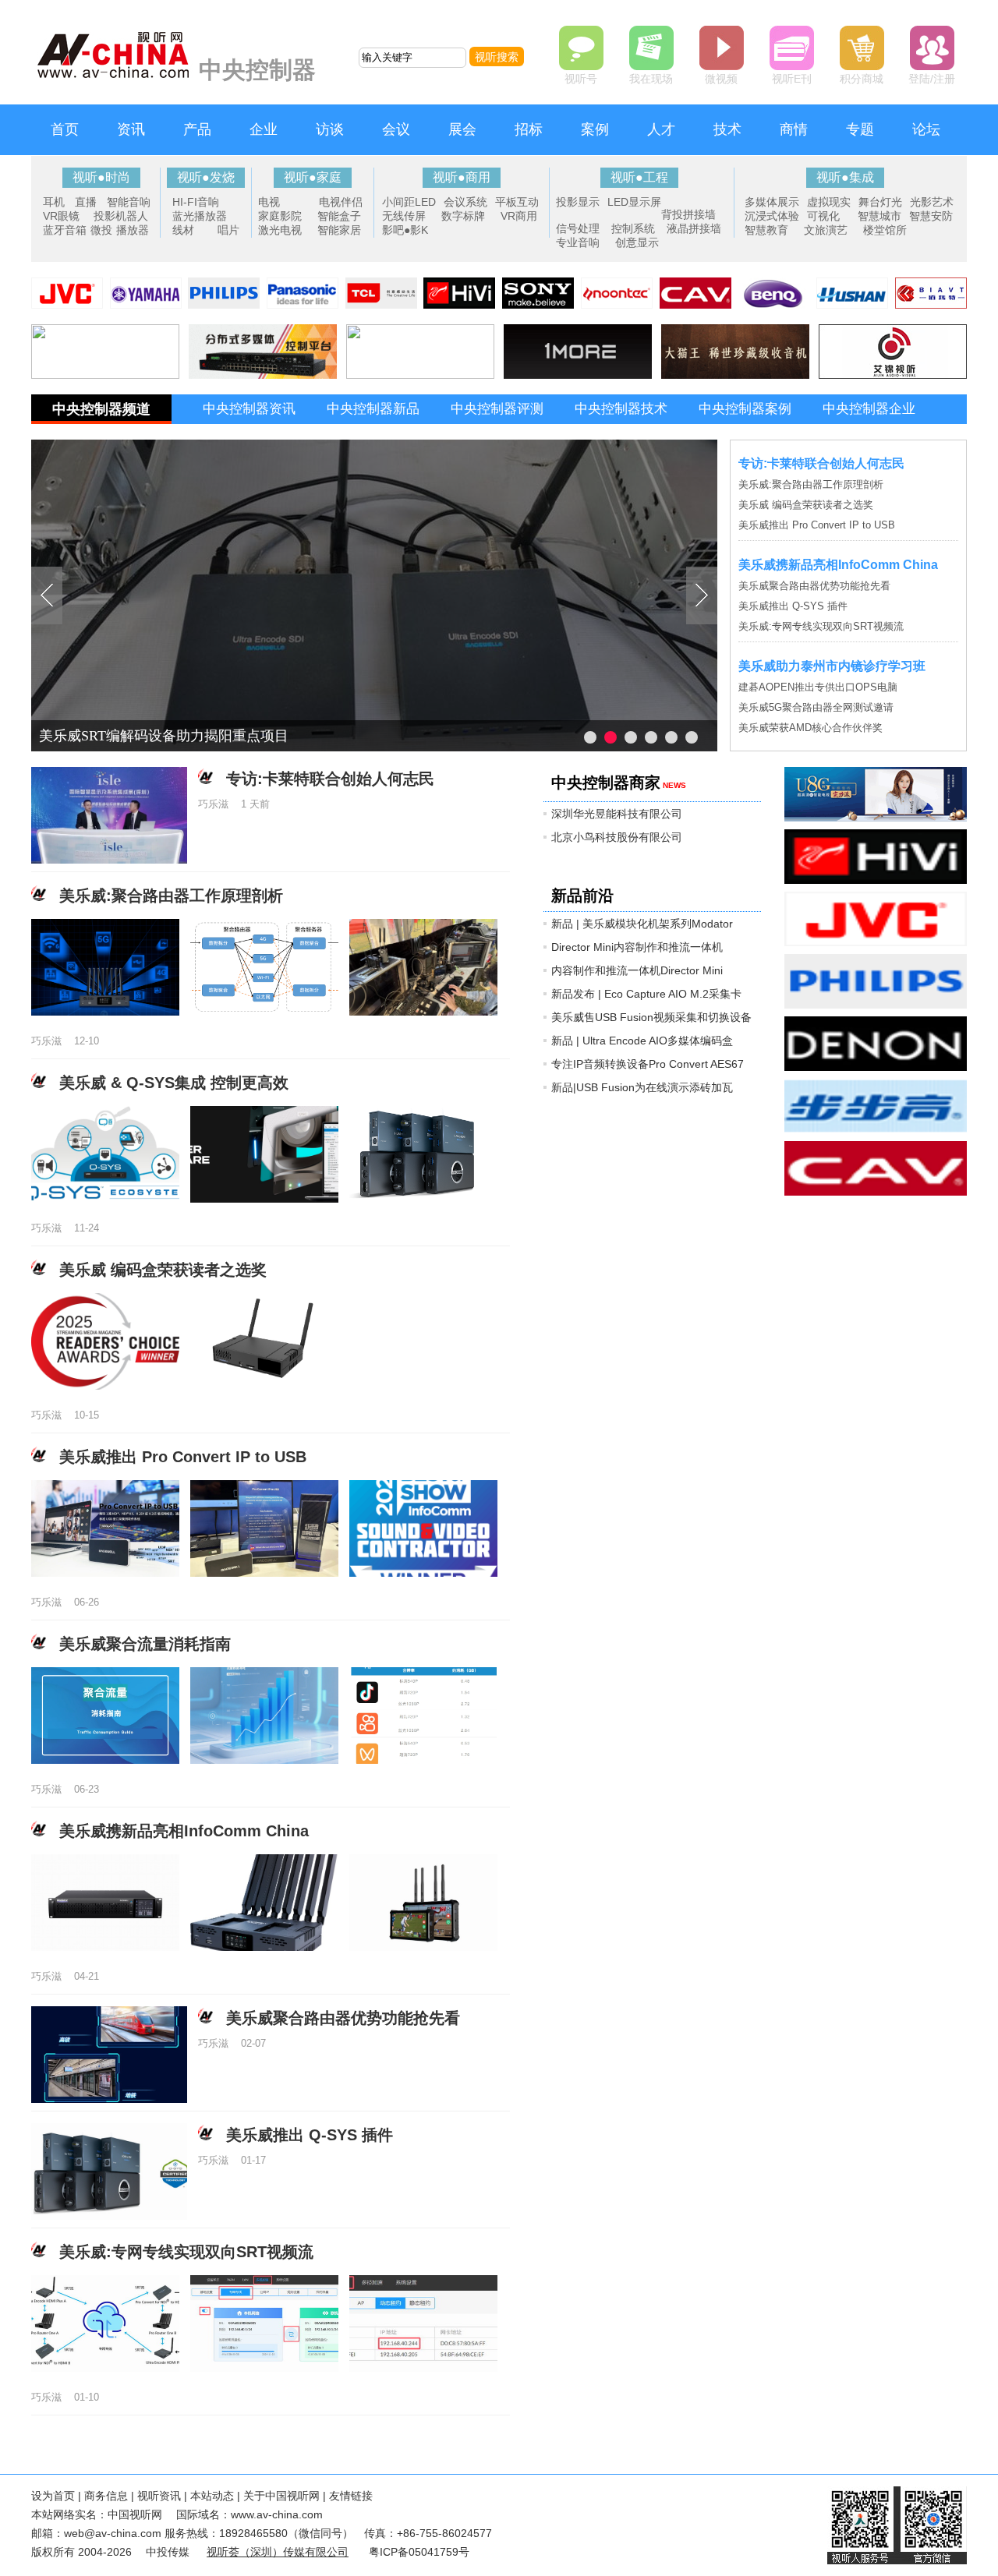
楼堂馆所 (885, 230)
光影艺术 (932, 202)
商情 (794, 129)
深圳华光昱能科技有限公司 (617, 814)
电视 (269, 202)
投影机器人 (121, 216)
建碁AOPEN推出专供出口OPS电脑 (818, 687)
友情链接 (351, 2496)
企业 (264, 129)
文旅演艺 (826, 230)
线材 (183, 230)
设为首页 (53, 2496)
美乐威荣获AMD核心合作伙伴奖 (810, 728)
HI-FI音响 (196, 202)
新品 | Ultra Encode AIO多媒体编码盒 (642, 1041)
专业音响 (578, 242)
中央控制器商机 (373, 438)
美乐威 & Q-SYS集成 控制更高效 (174, 1083)
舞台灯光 (880, 202)
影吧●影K (405, 230)
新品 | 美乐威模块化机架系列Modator (642, 924)
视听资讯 (159, 2496)
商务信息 (106, 2496)
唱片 (228, 230)
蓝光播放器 (200, 216)
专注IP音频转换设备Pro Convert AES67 (648, 1064)
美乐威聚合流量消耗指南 (145, 1644)
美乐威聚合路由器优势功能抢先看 (814, 586)
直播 (86, 202)
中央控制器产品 (249, 438)
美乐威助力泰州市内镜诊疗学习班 (832, 666)
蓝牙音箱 (65, 230)
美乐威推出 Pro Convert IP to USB (817, 525)
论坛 (926, 129)
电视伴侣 (341, 202)
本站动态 (212, 2496)
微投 (101, 230)
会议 (396, 129)
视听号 (581, 79)
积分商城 (862, 79)
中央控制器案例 (745, 409)
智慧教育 (766, 230)
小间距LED (409, 202)
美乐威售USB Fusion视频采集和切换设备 (651, 1017)
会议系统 (465, 202)
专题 (860, 129)
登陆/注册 (932, 79)
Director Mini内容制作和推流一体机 (637, 947)
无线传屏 (404, 216)
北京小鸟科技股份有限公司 (617, 837)
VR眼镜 (61, 216)
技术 (727, 129)
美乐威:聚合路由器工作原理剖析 (811, 484)
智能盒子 (339, 216)
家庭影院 (280, 216)
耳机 (54, 202)
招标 (529, 129)
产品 (197, 129)
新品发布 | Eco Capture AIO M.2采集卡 (646, 994)
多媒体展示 (772, 202)
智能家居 (339, 230)
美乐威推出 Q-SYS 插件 (793, 606)
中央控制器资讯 (249, 409)
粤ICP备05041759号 (419, 2552)
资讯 (131, 129)
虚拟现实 (829, 202)
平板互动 (517, 202)
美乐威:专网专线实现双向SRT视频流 (821, 626)
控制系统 (633, 228)
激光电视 (280, 230)
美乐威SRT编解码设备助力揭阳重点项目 (164, 736)
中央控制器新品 (373, 409)
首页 (65, 129)
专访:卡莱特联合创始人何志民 (821, 463)
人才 (661, 129)
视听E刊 (792, 79)
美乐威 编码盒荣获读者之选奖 (806, 505)
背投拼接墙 (688, 214)
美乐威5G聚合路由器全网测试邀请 (816, 707)
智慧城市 (879, 216)
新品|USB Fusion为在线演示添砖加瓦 (642, 1087)
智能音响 (129, 202)
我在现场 (651, 79)
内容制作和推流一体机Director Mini (637, 970)
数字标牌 (463, 216)
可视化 (823, 216)
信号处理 (578, 228)
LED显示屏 (634, 202)
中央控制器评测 (497, 409)
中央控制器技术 (621, 409)
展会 (462, 129)
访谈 (330, 129)
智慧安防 (931, 216)
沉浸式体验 (772, 216)
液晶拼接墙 (694, 228)
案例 (595, 129)
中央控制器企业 (869, 409)
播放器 (133, 230)
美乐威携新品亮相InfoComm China (838, 565)
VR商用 (519, 216)
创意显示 (637, 242)
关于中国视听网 (281, 2496)
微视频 (721, 79)
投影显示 (578, 202)
